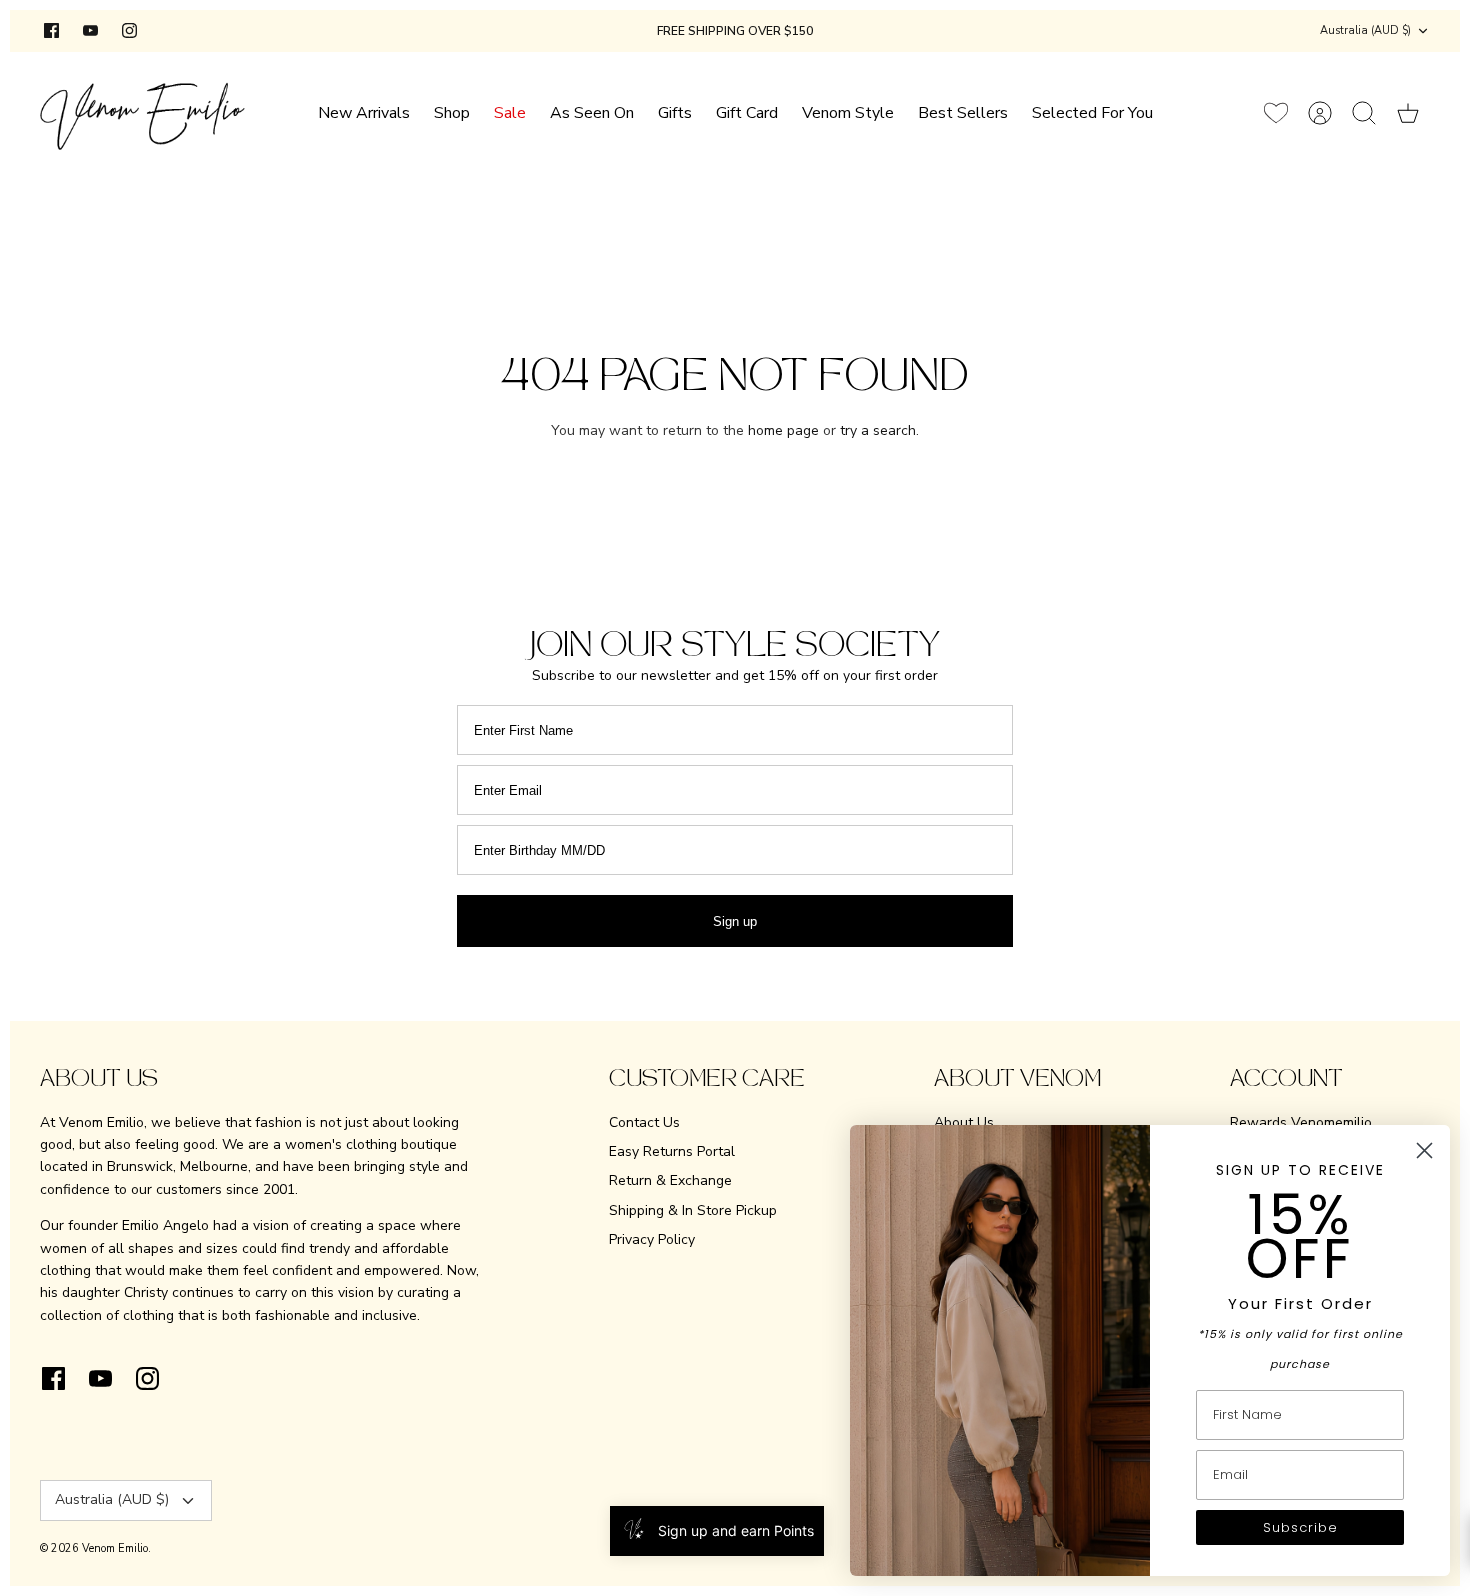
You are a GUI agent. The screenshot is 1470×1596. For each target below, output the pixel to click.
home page (783, 430)
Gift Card (747, 113)
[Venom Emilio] (142, 112)
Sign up (735, 921)
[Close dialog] (1424, 1150)
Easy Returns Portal (672, 1151)
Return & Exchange (670, 1180)
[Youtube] (90, 30)
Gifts (675, 113)
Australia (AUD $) (1365, 30)
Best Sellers (963, 113)
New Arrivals (364, 113)
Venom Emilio (115, 1548)
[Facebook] (51, 30)
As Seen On (592, 113)
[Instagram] (129, 30)
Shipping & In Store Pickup (693, 1210)
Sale (510, 113)
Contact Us (644, 1122)
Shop (452, 113)
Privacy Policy (652, 1239)
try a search (878, 430)
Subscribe (1300, 1527)
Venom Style (848, 113)
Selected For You (1092, 113)
